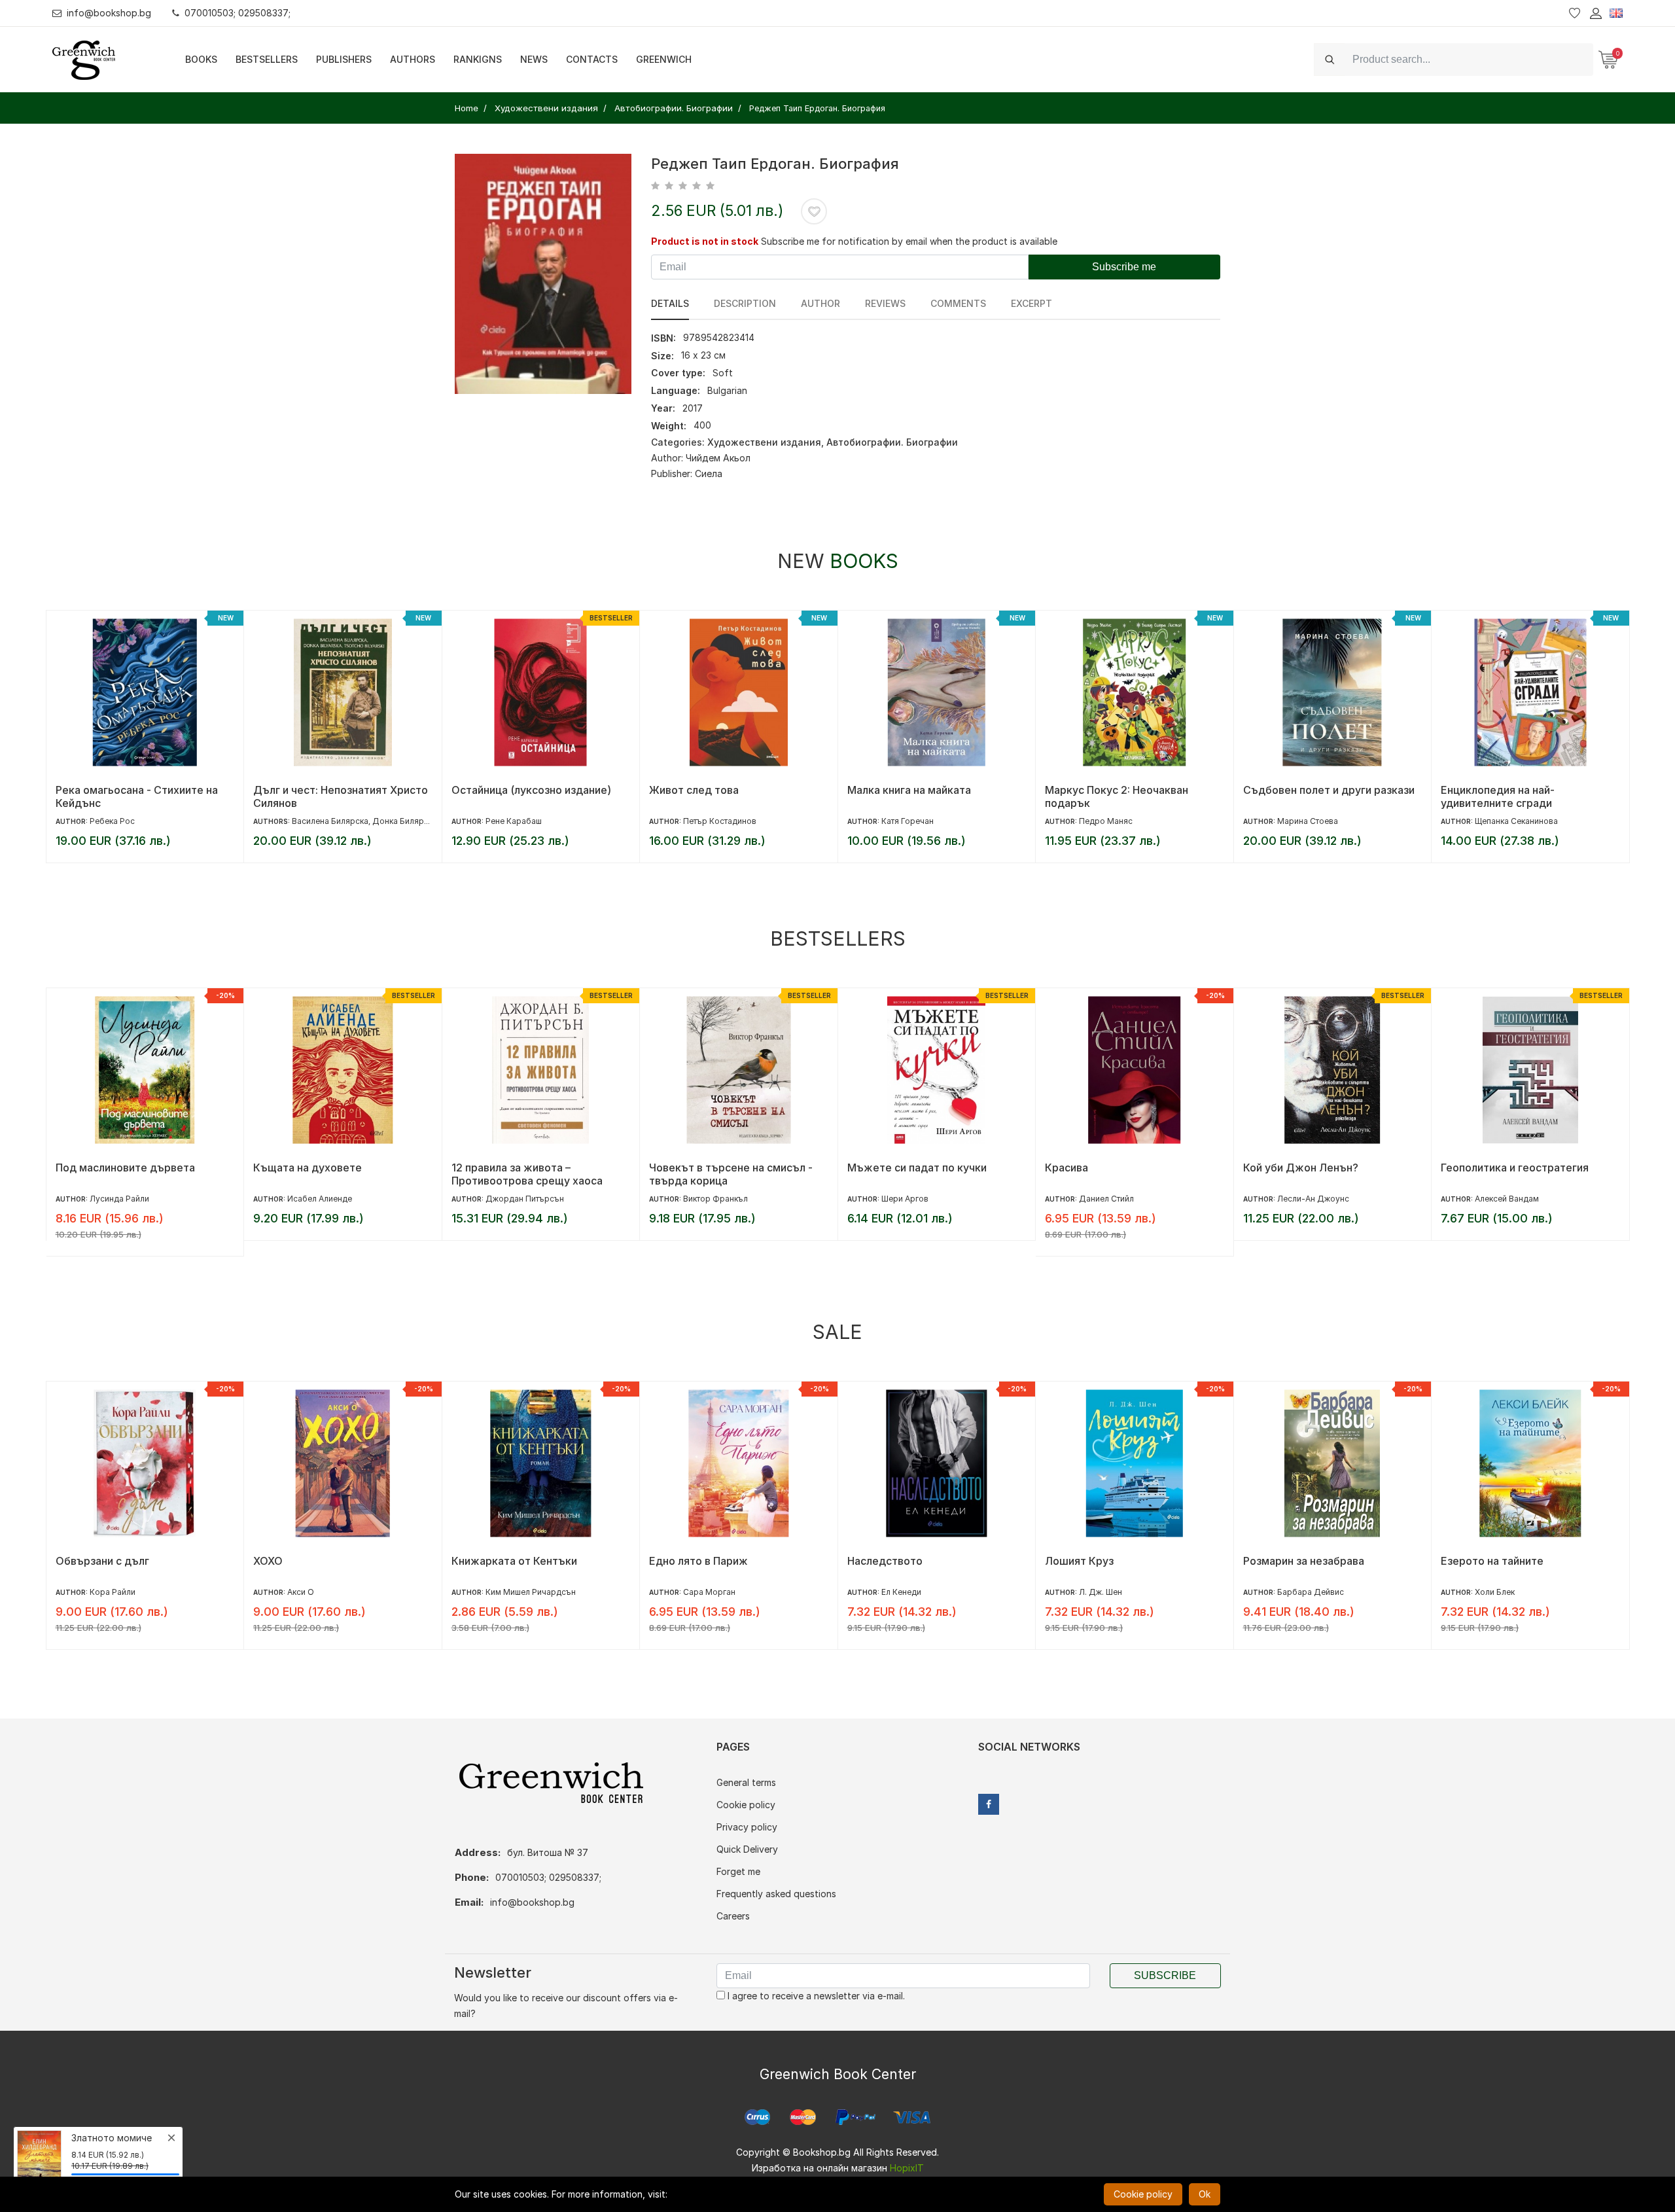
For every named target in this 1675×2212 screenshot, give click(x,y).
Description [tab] (745, 303)
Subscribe (1165, 1975)
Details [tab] (670, 303)
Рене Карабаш (514, 821)
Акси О (301, 1592)
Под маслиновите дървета (125, 1168)
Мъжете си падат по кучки (917, 1168)
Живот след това (694, 790)
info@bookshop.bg (109, 13)
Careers (733, 1916)
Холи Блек (1495, 1592)
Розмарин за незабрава (1304, 1561)
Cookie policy (746, 1805)
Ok (1205, 2194)
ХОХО (268, 1561)
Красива (1067, 1168)
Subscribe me (1124, 267)
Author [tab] (820, 303)
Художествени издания (764, 442)
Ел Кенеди (901, 1592)
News (534, 59)
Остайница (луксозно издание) (531, 790)
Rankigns (478, 59)
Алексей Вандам (1507, 1199)
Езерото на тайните (1492, 1561)
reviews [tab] (885, 303)
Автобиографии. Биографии (892, 442)
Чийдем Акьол (718, 458)
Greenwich (664, 59)
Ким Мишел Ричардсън (531, 1592)
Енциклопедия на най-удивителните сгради (1498, 796)
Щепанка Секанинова (1516, 821)
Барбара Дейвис (1311, 1592)
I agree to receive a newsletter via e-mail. (815, 1996)
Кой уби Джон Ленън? (1301, 1168)
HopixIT (907, 2168)
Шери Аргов (905, 1199)
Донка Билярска (405, 821)
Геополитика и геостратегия (1515, 1168)
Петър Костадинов (720, 821)
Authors (413, 59)
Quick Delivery (747, 1849)
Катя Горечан (908, 821)
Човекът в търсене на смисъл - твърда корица (731, 1174)
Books (201, 59)
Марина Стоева (1308, 821)
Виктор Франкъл (715, 1199)
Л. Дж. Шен (1101, 1592)
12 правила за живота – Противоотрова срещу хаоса (527, 1174)
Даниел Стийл (1106, 1199)
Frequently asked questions (776, 1894)
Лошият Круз (1079, 1561)
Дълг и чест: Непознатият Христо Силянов (341, 796)
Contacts (592, 59)
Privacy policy (747, 1827)
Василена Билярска (330, 821)
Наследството (885, 1561)
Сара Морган (709, 1592)
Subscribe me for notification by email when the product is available (909, 241)
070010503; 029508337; (238, 13)
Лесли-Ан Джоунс (1313, 1199)
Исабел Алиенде (320, 1199)
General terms (746, 1782)
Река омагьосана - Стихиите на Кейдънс (137, 796)
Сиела (709, 473)
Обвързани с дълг (102, 1561)
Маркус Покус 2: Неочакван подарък (1117, 796)
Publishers (344, 59)
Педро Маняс (1106, 821)
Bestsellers (267, 59)
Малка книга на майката (909, 790)
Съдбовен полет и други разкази (1329, 790)
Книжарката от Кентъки (514, 1561)
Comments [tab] (958, 303)
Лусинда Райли (119, 1199)
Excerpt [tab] (1031, 303)
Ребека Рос (112, 821)
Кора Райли (113, 1592)
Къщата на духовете (308, 1168)
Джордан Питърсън (525, 1199)
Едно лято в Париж (698, 1561)
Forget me (738, 1871)
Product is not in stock (705, 241)
